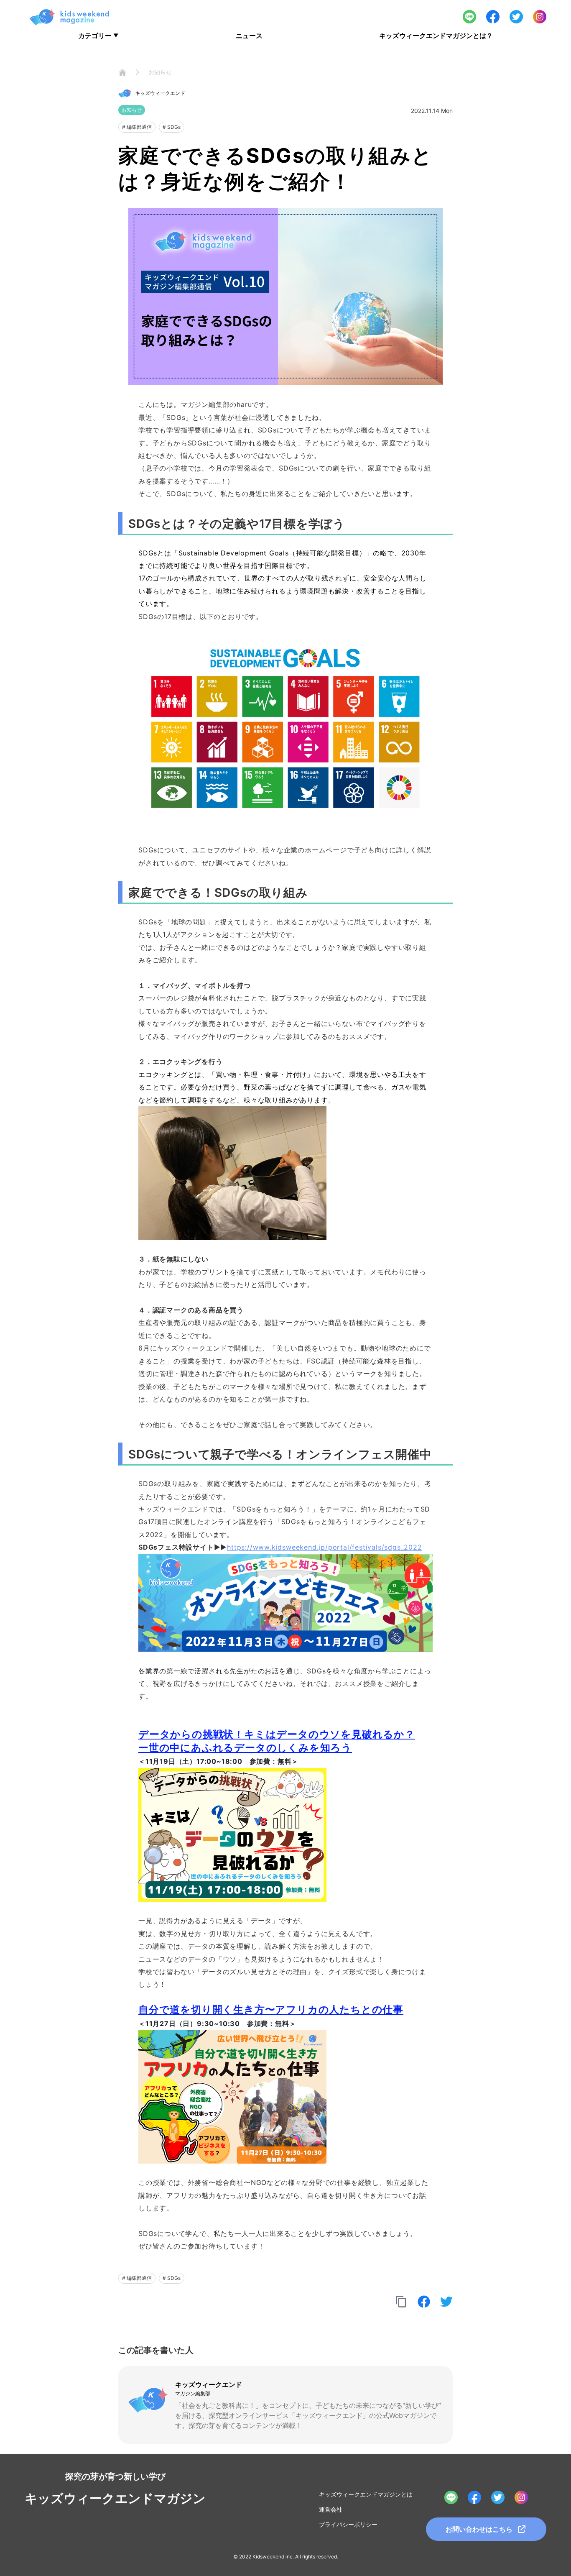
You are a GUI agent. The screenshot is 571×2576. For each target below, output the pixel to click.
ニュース (249, 36)
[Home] (122, 72)
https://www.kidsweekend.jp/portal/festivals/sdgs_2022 (324, 1547)
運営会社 (331, 2509)
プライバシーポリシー (348, 2524)
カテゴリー (98, 36)
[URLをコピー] (401, 2302)
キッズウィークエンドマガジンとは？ (436, 36)
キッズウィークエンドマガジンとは (366, 2494)
